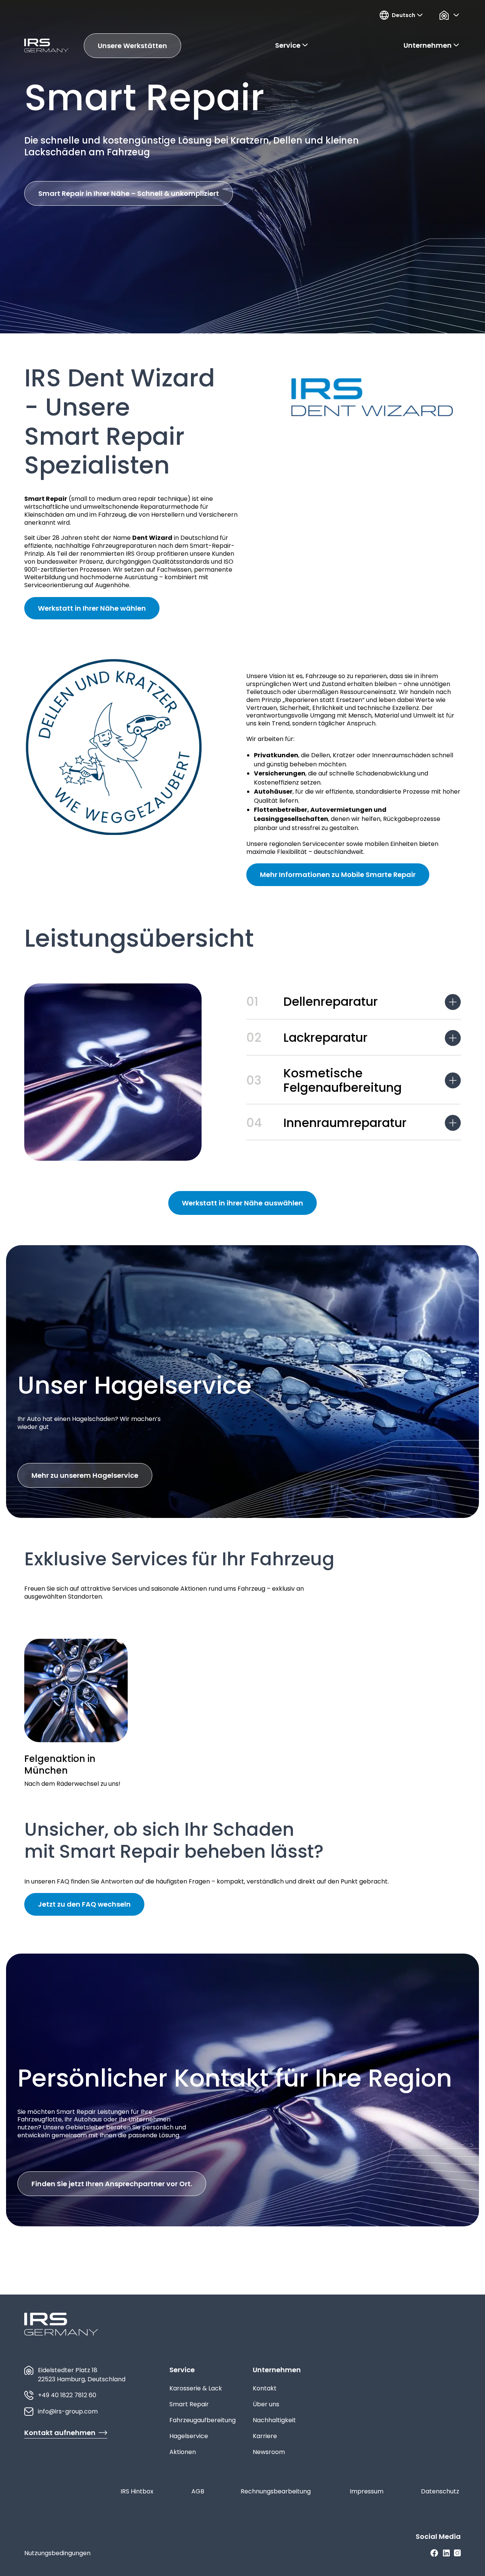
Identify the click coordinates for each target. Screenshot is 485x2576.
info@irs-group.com (68, 2411)
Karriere (265, 2436)
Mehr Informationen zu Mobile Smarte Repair (338, 875)
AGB (198, 2491)
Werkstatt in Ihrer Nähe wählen (92, 608)
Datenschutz (440, 2491)
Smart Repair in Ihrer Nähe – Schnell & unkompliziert (129, 193)
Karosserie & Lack (196, 2388)
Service (182, 2370)
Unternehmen (277, 2370)
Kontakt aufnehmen (60, 2433)
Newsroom (269, 2452)
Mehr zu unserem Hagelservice (85, 1475)
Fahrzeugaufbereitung (203, 2420)
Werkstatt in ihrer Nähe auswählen (242, 1203)
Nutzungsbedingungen (57, 2553)
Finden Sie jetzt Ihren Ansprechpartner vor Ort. (112, 2184)
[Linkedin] (446, 2553)
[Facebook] (434, 2553)
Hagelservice (189, 2436)
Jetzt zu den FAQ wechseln (84, 1904)
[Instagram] (457, 2553)
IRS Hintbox (137, 2491)
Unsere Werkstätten (132, 46)
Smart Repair (189, 2404)
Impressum (367, 2491)
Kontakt (265, 2388)
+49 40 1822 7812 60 (67, 2395)
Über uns (266, 2404)
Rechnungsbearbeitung (276, 2491)
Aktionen (183, 2452)
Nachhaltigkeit (274, 2420)
